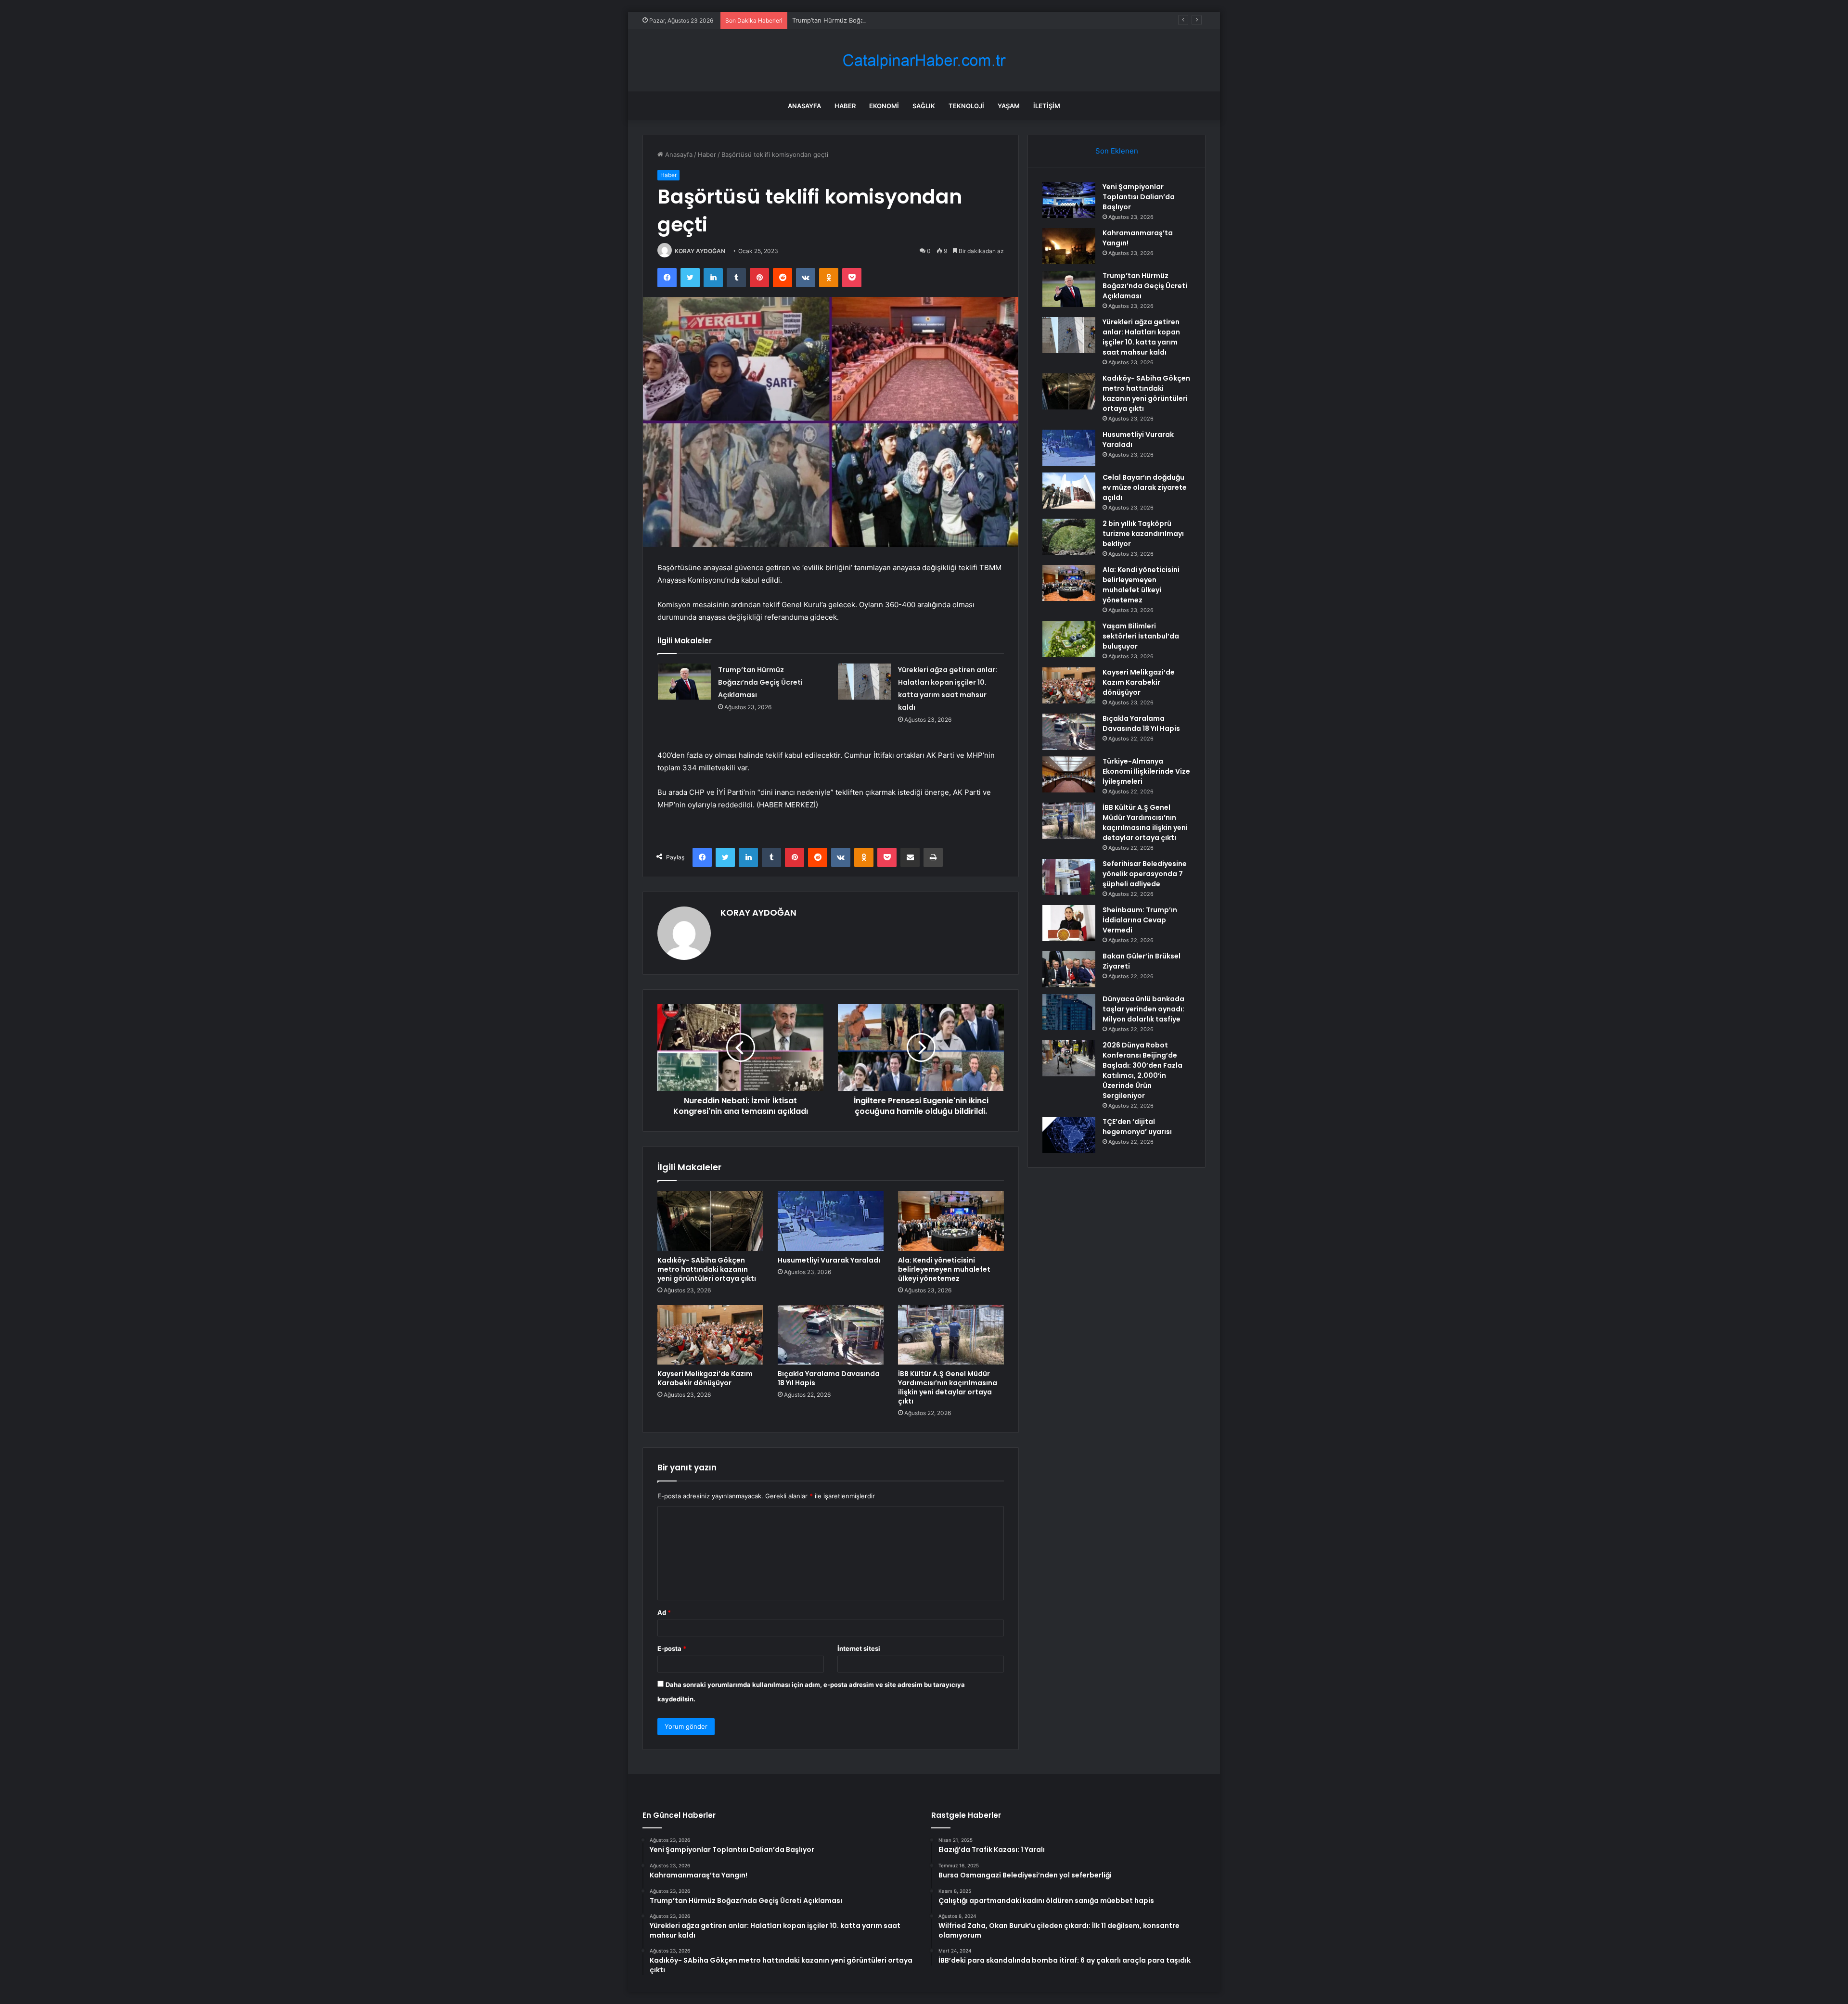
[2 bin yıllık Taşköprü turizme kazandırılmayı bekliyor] (1069, 537)
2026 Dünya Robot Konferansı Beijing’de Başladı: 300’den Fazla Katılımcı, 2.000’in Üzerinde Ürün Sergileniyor (1142, 1070)
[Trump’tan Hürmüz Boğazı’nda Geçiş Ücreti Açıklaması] (684, 682)
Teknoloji (966, 106)
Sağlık (924, 106)
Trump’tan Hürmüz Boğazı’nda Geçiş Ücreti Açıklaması (872, 20)
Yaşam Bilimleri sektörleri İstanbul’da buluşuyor (1141, 636)
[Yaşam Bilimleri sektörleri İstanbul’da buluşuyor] (1069, 639)
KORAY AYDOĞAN (700, 251)
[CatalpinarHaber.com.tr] (924, 60)
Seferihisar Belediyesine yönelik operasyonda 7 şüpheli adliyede (1145, 874)
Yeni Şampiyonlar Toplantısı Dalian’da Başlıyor (1139, 197)
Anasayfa (804, 106)
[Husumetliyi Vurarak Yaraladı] (831, 1221)
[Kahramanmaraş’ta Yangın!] (1069, 246)
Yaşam (1009, 106)
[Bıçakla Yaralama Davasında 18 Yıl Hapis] (831, 1335)
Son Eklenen (1117, 151)
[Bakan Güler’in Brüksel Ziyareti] (1069, 969)
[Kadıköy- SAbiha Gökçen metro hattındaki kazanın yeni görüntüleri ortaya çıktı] (710, 1221)
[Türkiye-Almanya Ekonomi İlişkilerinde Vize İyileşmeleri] (1069, 774)
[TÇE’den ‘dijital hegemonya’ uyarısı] (1069, 1135)
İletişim (1047, 106)
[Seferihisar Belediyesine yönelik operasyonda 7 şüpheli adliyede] (1069, 877)
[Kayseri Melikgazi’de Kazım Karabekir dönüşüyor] (710, 1335)
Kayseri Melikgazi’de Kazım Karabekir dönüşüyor (705, 1378)
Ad (664, 1612)
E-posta (672, 1648)
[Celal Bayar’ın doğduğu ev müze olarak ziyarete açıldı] (1069, 491)
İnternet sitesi (859, 1648)
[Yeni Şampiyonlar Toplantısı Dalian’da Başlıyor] (1069, 200)
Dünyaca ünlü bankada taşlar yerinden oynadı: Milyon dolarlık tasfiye (1143, 1009)
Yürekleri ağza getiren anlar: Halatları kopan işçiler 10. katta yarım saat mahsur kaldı (1141, 337)
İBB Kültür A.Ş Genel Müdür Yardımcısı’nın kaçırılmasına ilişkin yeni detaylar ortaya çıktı (948, 1387)
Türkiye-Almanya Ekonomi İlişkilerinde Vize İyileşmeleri (1146, 771)
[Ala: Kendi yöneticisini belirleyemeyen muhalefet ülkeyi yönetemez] (951, 1221)
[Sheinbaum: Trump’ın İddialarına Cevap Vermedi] (1069, 923)
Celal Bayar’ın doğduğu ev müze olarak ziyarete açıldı (1145, 487)
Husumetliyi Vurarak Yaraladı (829, 1260)
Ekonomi (884, 106)
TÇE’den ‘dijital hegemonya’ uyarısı (1137, 1127)
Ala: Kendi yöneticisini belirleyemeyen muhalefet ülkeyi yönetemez (944, 1269)
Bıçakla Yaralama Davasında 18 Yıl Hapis (829, 1378)
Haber (845, 106)
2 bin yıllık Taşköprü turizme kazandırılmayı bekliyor (1143, 534)
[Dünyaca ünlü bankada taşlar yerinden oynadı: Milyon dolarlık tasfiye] (1069, 1012)
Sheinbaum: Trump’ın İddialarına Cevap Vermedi (1140, 920)
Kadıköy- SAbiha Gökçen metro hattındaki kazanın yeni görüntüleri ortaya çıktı (707, 1269)
